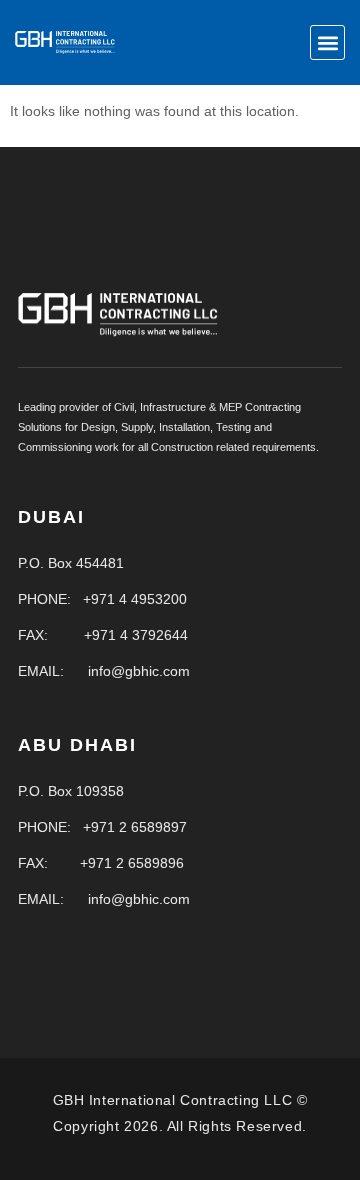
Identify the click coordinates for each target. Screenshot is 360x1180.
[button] (327, 42)
